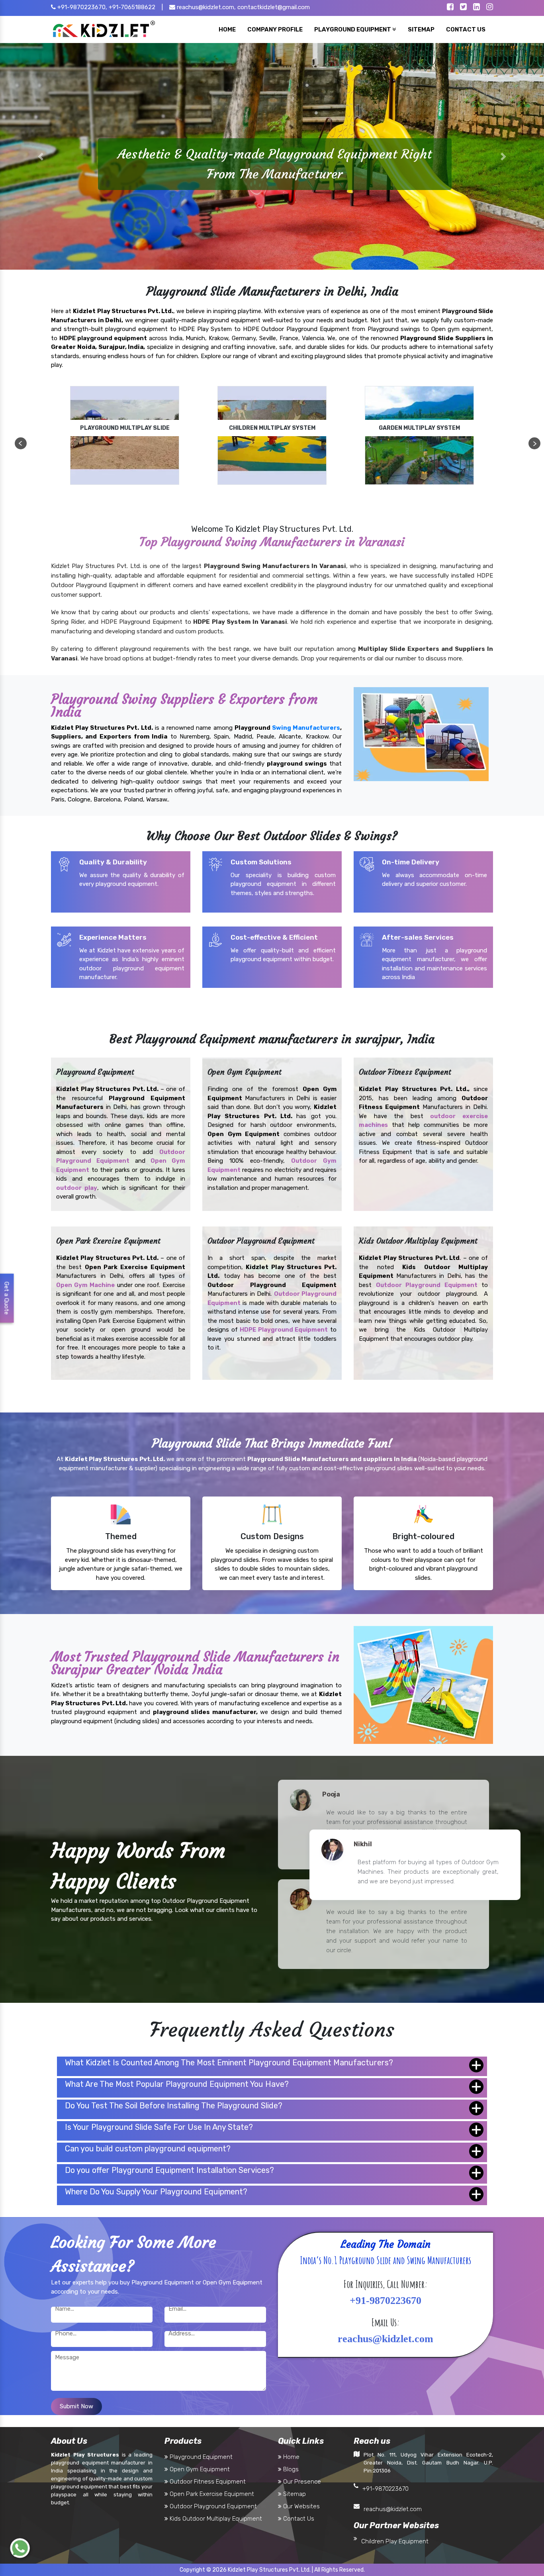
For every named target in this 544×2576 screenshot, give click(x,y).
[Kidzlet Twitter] (463, 8)
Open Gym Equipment (199, 2469)
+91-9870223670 (385, 2489)
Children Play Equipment (395, 2541)
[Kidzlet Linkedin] (476, 8)
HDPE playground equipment (103, 338)
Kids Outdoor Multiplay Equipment (215, 2519)
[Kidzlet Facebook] (450, 8)
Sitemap (294, 2494)
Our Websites (301, 2506)
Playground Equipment (200, 2457)
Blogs (290, 2469)
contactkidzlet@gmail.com (274, 7)
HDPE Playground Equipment (284, 1330)
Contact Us (298, 2519)
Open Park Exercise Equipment (211, 2494)
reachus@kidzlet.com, (205, 7)
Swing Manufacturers (306, 728)
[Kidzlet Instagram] (490, 8)
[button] (41, 156)
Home (291, 2457)
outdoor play (77, 1187)
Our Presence (301, 2482)
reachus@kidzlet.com (393, 2509)
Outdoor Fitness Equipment (207, 2482)
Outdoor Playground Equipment (427, 1285)
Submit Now (76, 2406)
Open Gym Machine (85, 1285)
